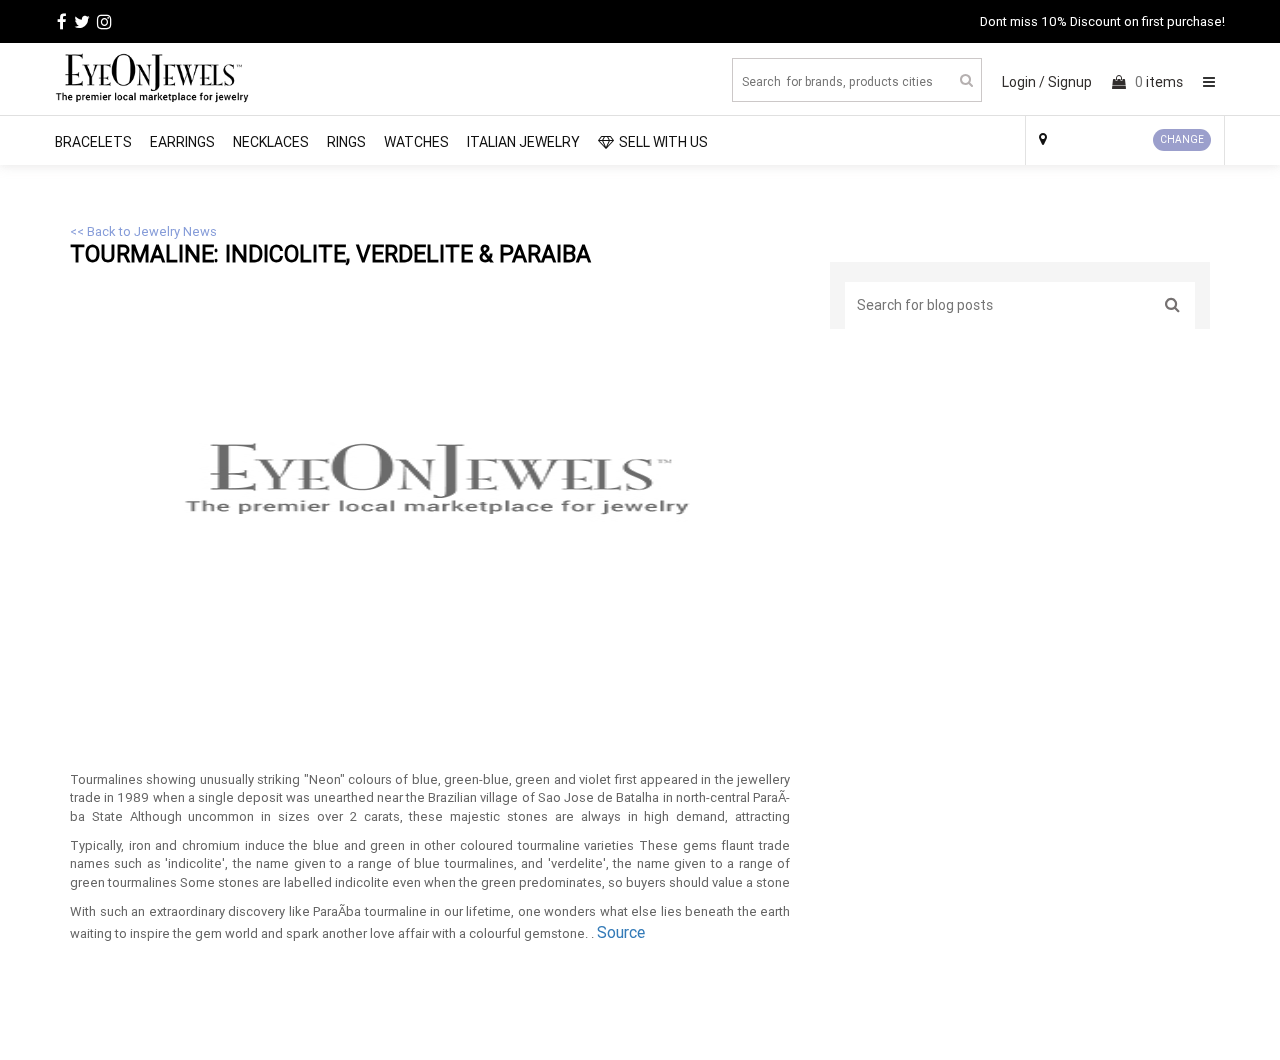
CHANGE (1182, 139)
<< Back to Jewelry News (143, 231)
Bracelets (93, 142)
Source (621, 932)
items (1159, 82)
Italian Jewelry (523, 142)
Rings (346, 142)
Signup (1070, 82)
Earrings (182, 142)
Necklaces (271, 142)
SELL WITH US (663, 142)
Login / (1023, 82)
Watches (416, 142)
